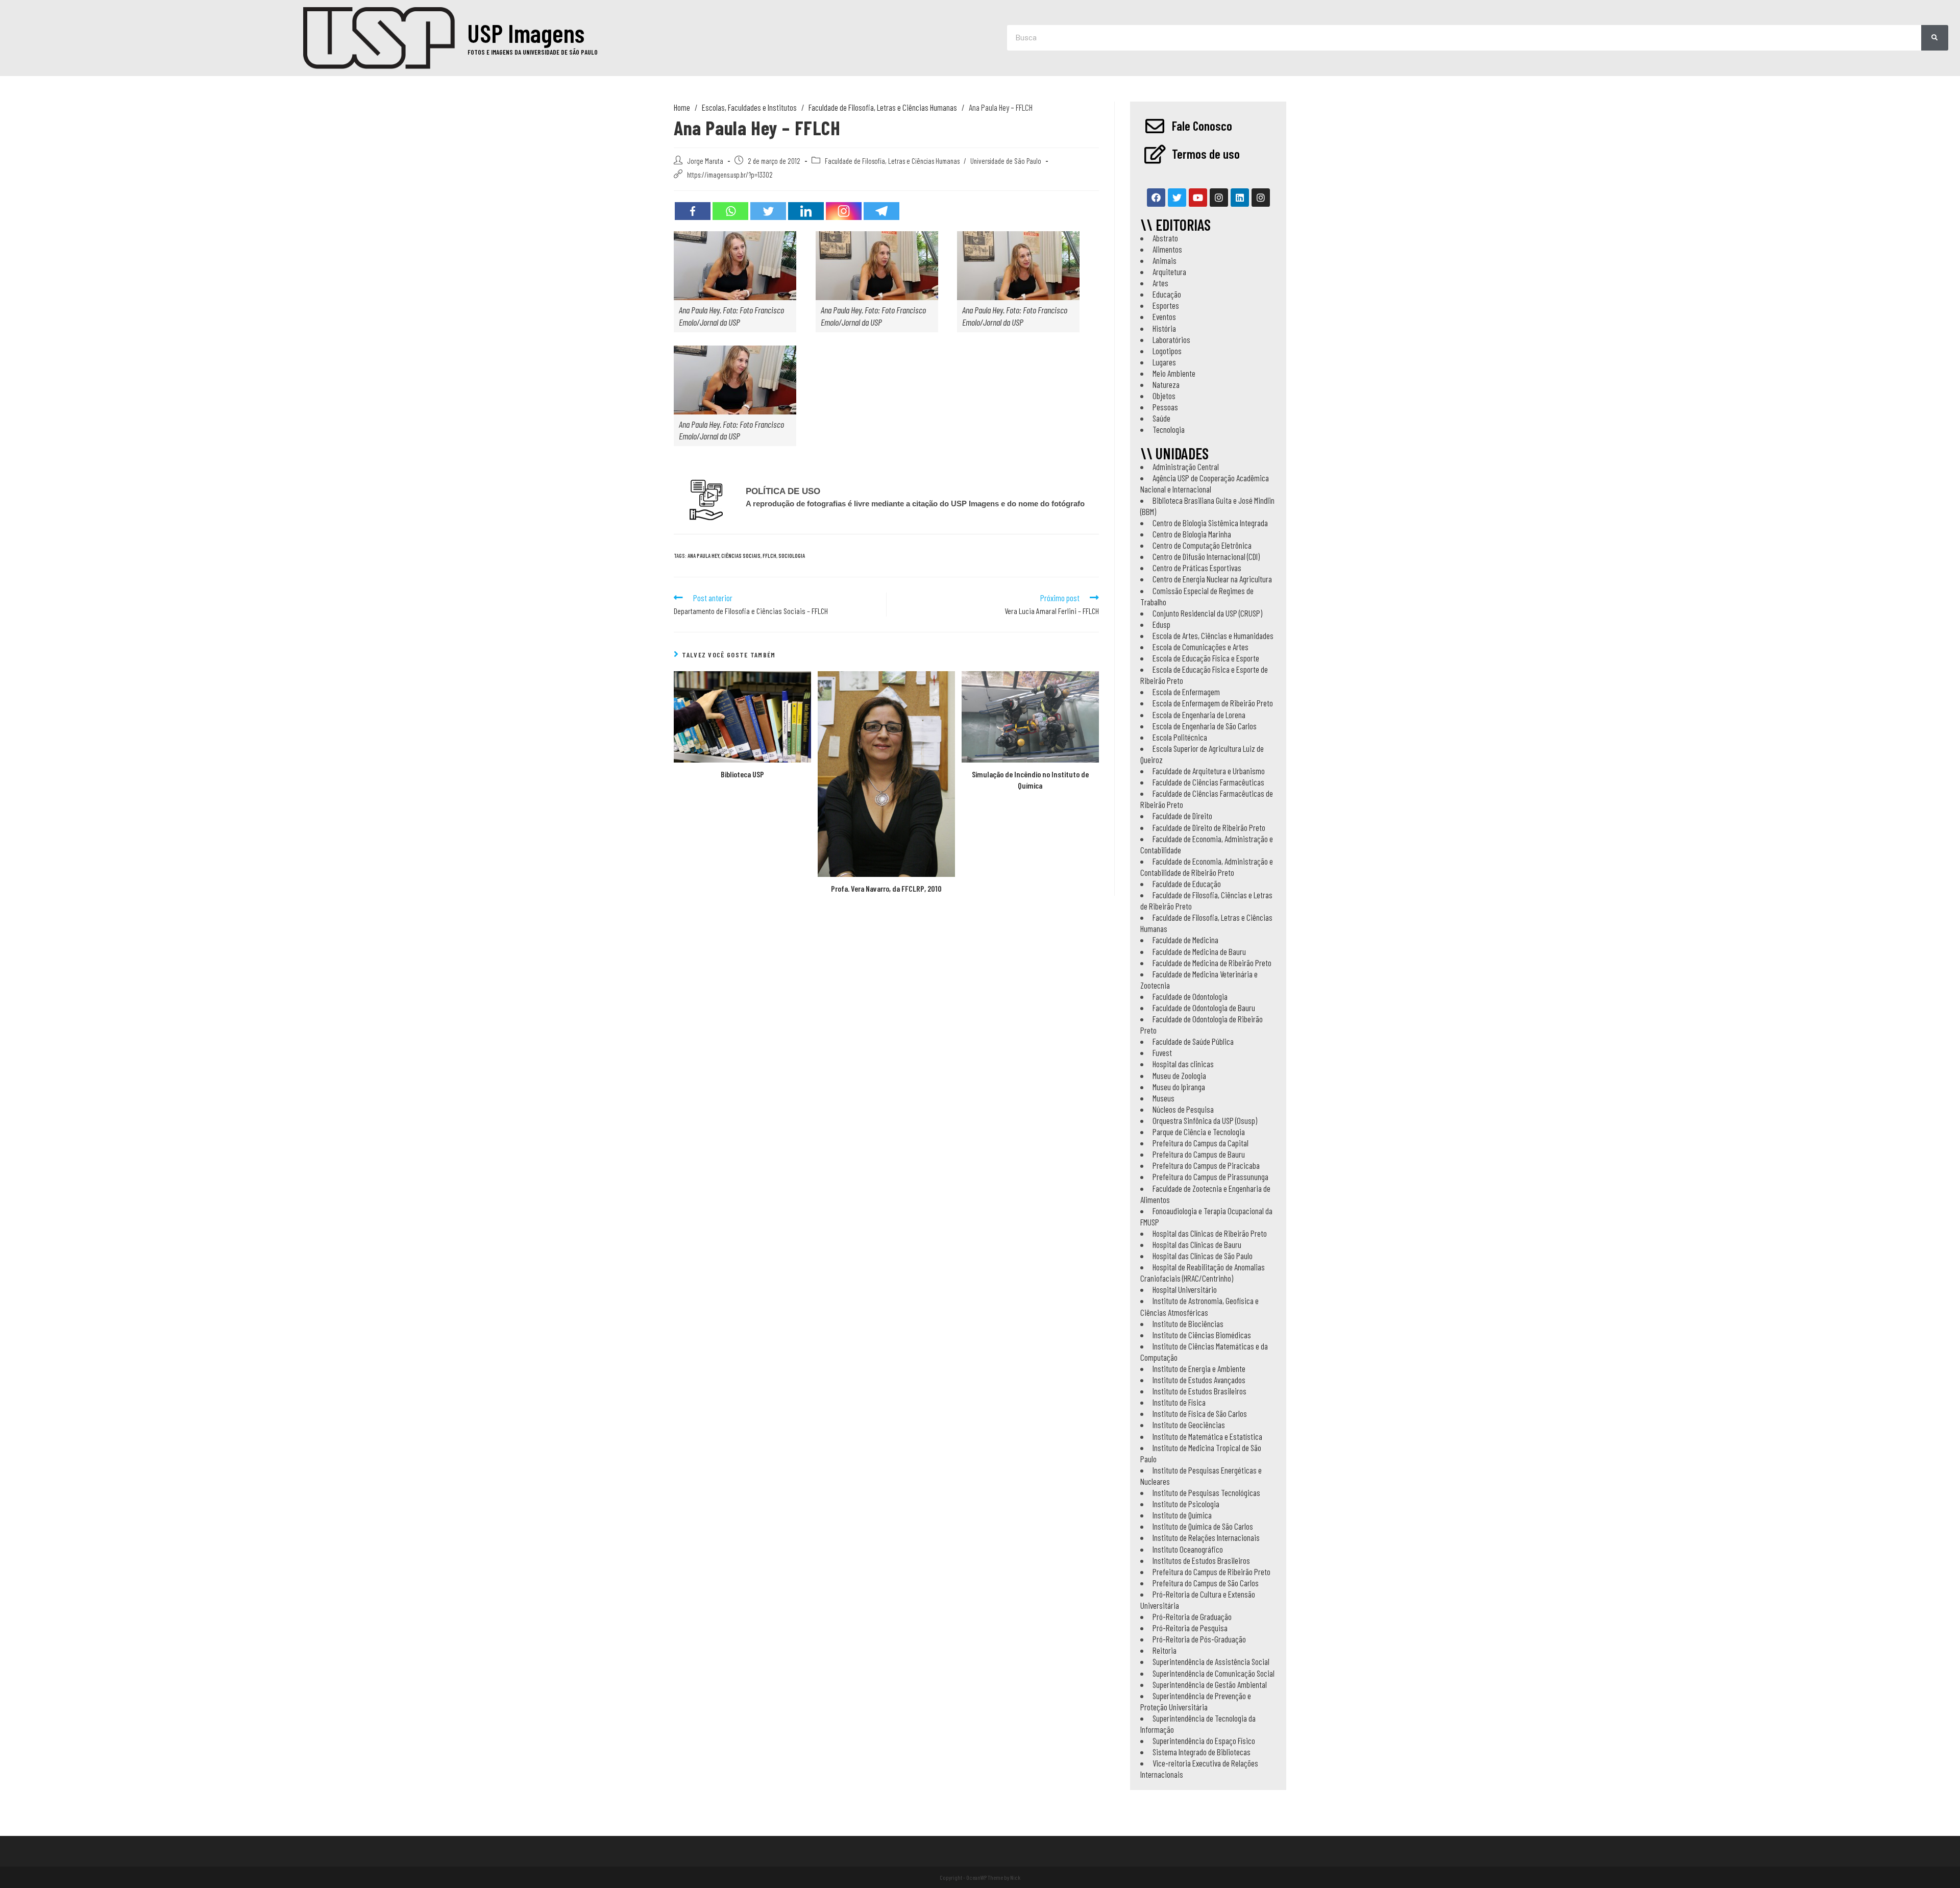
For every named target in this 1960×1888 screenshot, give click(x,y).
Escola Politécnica (1180, 737)
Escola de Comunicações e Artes (1200, 647)
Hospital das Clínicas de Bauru (1197, 1244)
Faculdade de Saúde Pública (1193, 1041)
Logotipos (1167, 351)
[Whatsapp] (730, 211)
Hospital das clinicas (1183, 1064)
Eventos (1164, 316)
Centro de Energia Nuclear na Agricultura (1212, 579)
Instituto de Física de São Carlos (1200, 1413)
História (1164, 328)
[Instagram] (844, 211)
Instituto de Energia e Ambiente (1199, 1368)
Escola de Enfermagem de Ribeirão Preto (1213, 703)
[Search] (1935, 38)
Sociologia (792, 556)
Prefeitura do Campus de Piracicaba (1206, 1165)
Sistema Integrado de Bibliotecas (1202, 1752)
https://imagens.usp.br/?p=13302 (730, 175)
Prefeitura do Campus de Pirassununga (1210, 1176)
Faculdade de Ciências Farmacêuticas (1208, 782)
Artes (1160, 283)
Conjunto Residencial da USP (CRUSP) (1207, 613)
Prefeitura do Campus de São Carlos (1206, 1583)
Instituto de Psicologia (1186, 1504)
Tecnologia (1169, 429)
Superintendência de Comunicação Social (1214, 1673)
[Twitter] (768, 211)
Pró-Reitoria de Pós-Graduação (1199, 1639)
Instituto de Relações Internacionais (1206, 1537)
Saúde (1161, 418)
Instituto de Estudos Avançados (1199, 1380)
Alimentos (1167, 249)
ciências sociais (741, 556)
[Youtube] (1198, 198)
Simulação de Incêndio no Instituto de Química (1030, 780)
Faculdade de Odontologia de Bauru (1204, 1008)
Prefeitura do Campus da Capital (1200, 1143)
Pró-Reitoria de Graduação (1192, 1616)
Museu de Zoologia (1179, 1075)
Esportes (1166, 305)
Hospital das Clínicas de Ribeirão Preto (1210, 1233)
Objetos (1164, 396)
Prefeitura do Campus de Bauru (1199, 1154)
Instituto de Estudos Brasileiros (1199, 1391)
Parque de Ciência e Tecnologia (1199, 1132)
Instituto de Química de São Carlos (1203, 1526)
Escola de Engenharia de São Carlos (1205, 726)
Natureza (1166, 384)
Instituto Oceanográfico (1188, 1549)
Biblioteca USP (742, 774)
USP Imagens (526, 33)
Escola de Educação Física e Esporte (1206, 658)
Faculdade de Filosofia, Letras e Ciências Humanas (892, 161)
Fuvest (1162, 1052)
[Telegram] (881, 211)
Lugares (1164, 362)
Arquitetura (1169, 272)
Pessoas (1165, 407)
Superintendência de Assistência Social (1211, 1661)
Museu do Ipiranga (1179, 1087)
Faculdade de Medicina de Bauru (1199, 951)
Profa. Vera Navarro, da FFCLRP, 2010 (886, 888)
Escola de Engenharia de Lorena (1199, 715)
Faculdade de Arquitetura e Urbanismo (1209, 771)
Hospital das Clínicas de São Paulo (1203, 1256)
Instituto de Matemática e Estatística (1207, 1436)
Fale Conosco (1202, 126)
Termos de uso (1206, 154)
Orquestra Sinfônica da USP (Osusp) (1205, 1120)
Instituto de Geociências (1189, 1425)
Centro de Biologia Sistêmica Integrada (1210, 523)
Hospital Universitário (1185, 1289)
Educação (1167, 294)
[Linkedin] (806, 211)
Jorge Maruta (705, 161)
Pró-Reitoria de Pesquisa (1190, 1628)
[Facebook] (693, 211)
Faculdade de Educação (1187, 884)
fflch (769, 556)
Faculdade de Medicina (1185, 940)
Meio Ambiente (1174, 373)
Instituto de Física (1179, 1402)
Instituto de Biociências (1188, 1323)
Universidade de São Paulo (1006, 161)
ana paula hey (703, 556)
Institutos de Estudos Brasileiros (1201, 1560)
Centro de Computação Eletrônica (1202, 545)
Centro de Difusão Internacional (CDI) (1206, 556)
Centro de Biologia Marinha (1192, 534)
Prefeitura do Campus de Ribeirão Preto (1211, 1572)
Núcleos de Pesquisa (1183, 1109)
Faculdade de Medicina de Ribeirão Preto (1212, 963)
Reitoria (1165, 1650)
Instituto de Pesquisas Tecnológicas (1206, 1492)
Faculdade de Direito (1182, 816)
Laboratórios (1171, 339)
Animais (1165, 260)
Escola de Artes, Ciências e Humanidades (1213, 635)
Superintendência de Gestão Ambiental (1210, 1684)
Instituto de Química (1182, 1515)
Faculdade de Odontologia (1190, 996)
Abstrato (1165, 238)
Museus (1163, 1098)
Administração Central (1186, 467)
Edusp (1161, 624)
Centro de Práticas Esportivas (1197, 568)
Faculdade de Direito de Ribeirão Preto (1209, 827)
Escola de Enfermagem (1186, 692)
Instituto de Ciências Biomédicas (1202, 1335)
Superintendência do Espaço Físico (1204, 1740)
